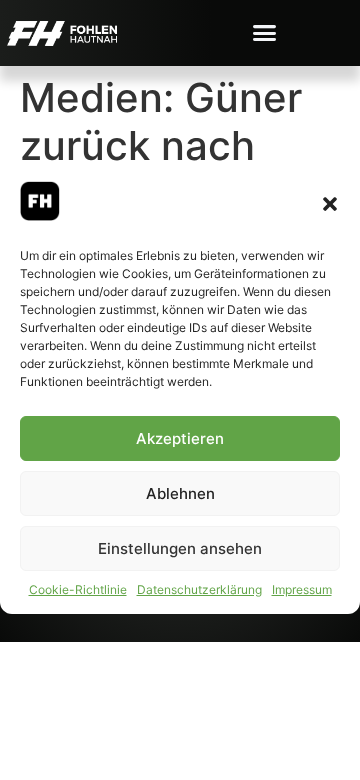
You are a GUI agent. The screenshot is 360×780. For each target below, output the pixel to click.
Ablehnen (180, 493)
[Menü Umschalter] (264, 32)
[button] (330, 204)
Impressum (302, 589)
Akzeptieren (180, 438)
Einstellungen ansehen (180, 548)
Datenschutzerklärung (199, 589)
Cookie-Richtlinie (78, 589)
